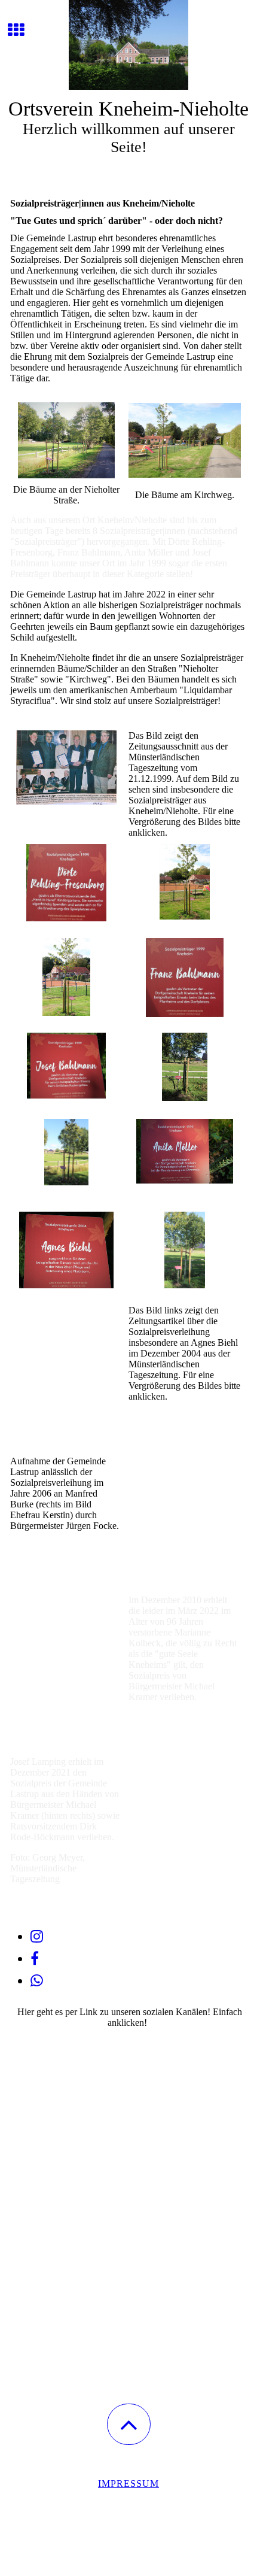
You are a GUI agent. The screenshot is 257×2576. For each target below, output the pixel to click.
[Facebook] (35, 1959)
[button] (129, 2424)
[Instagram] (37, 1937)
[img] (128, 45)
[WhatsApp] (37, 1981)
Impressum (128, 2484)
